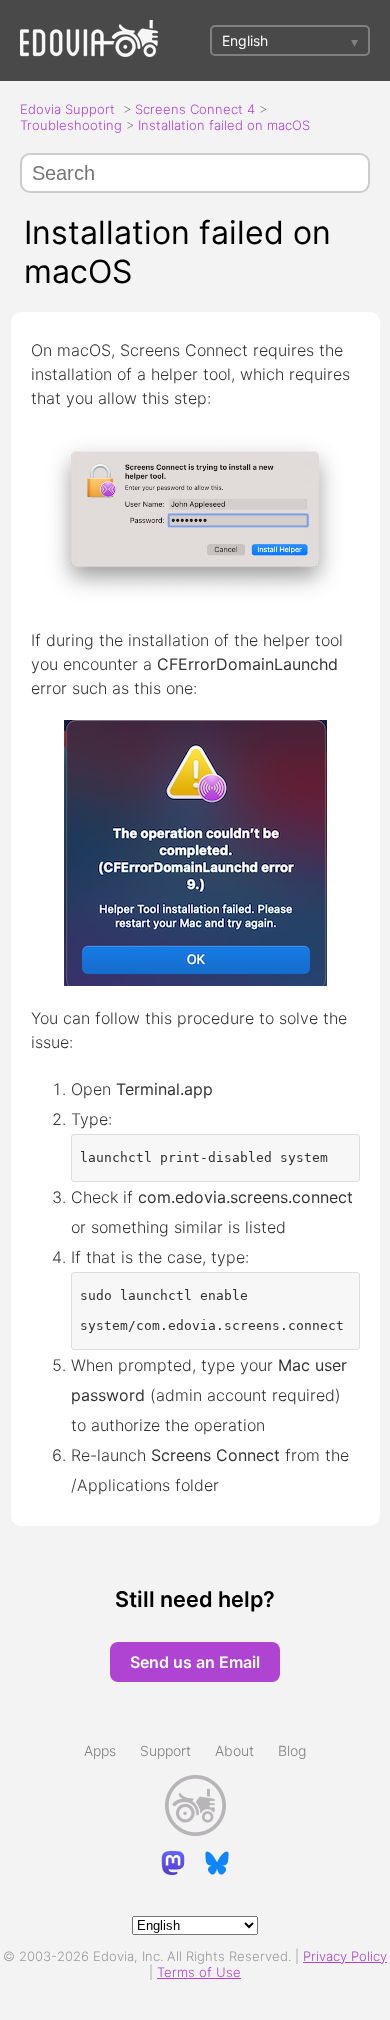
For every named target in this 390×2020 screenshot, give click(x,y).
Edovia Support (67, 109)
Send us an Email (195, 1662)
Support (165, 1750)
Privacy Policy (345, 1956)
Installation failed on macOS (224, 125)
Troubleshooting (71, 125)
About (234, 1750)
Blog (292, 1750)
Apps (100, 1750)
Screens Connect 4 (195, 109)
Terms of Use (199, 1972)
